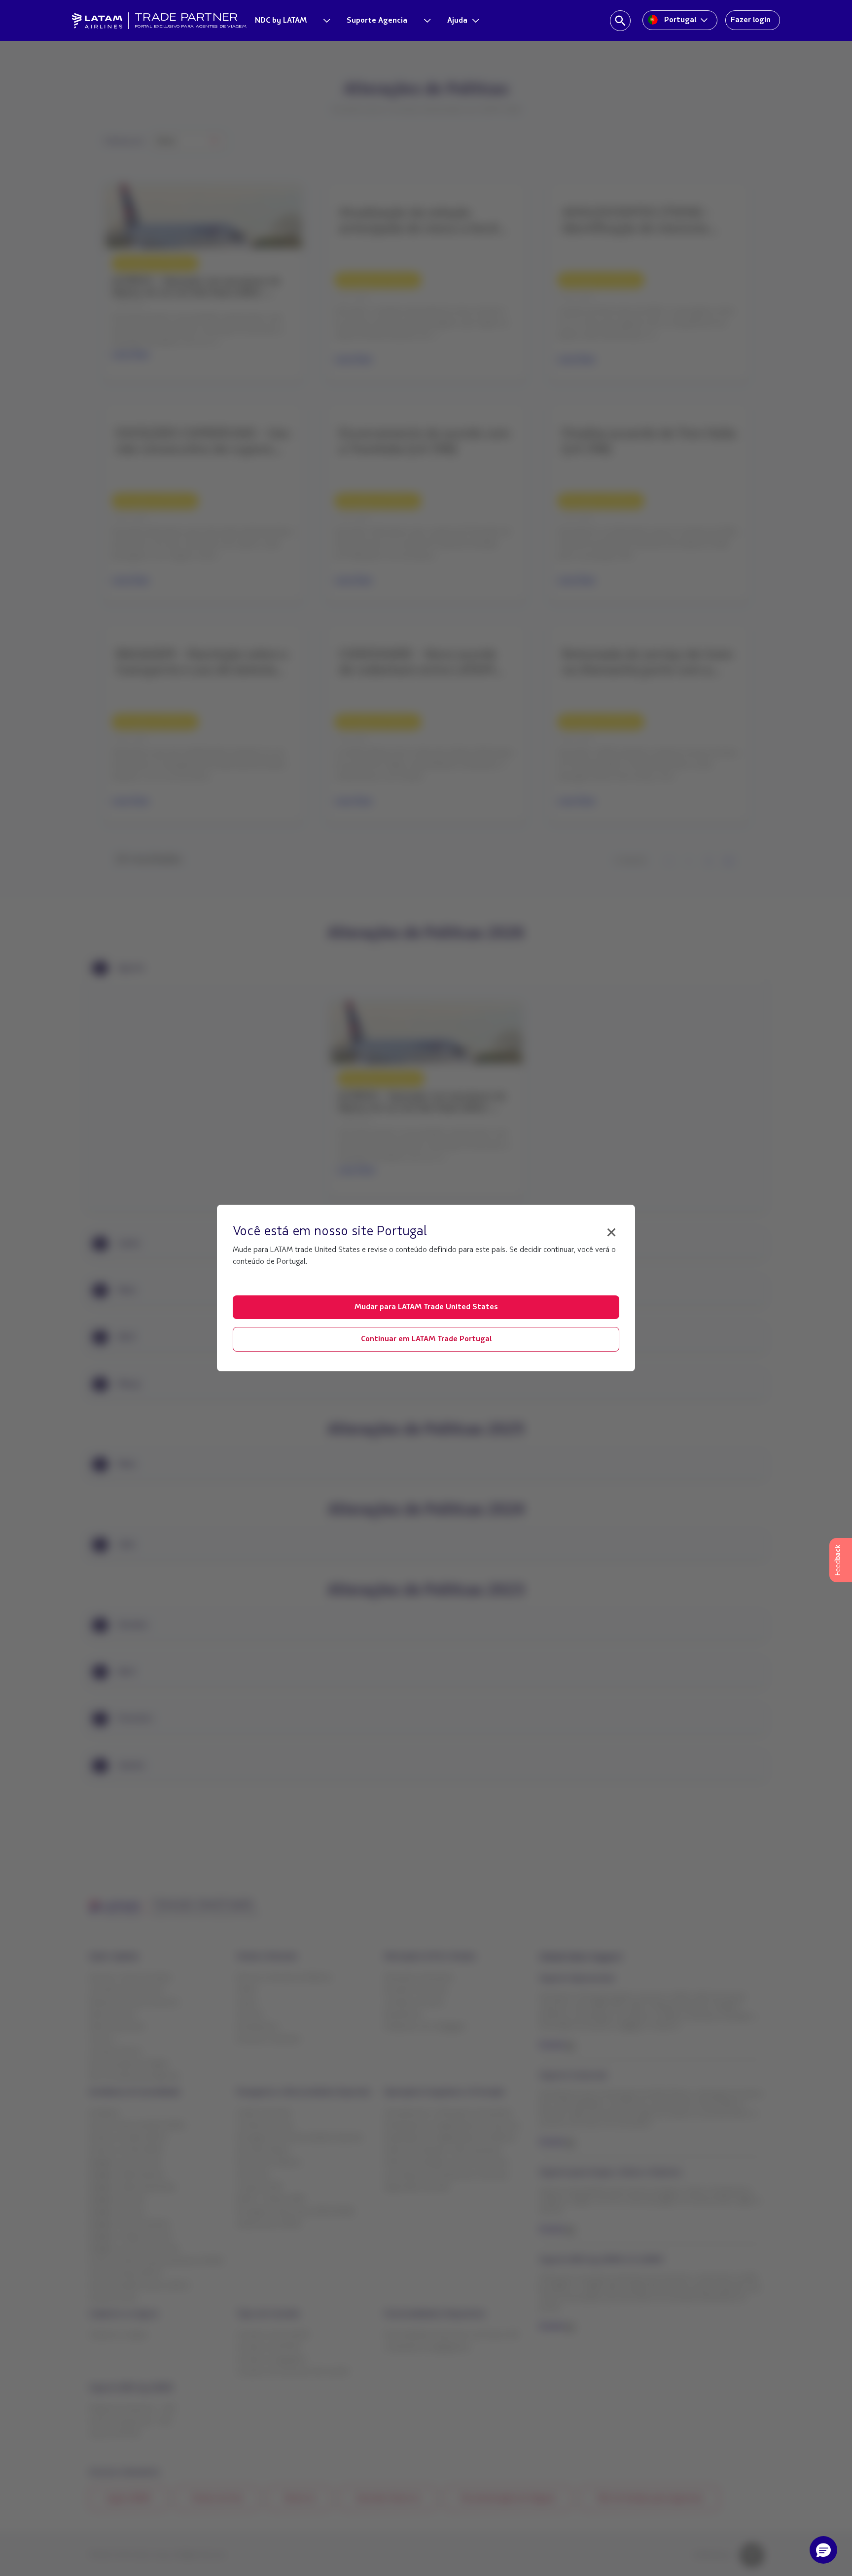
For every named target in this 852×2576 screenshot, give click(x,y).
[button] (823, 2550)
